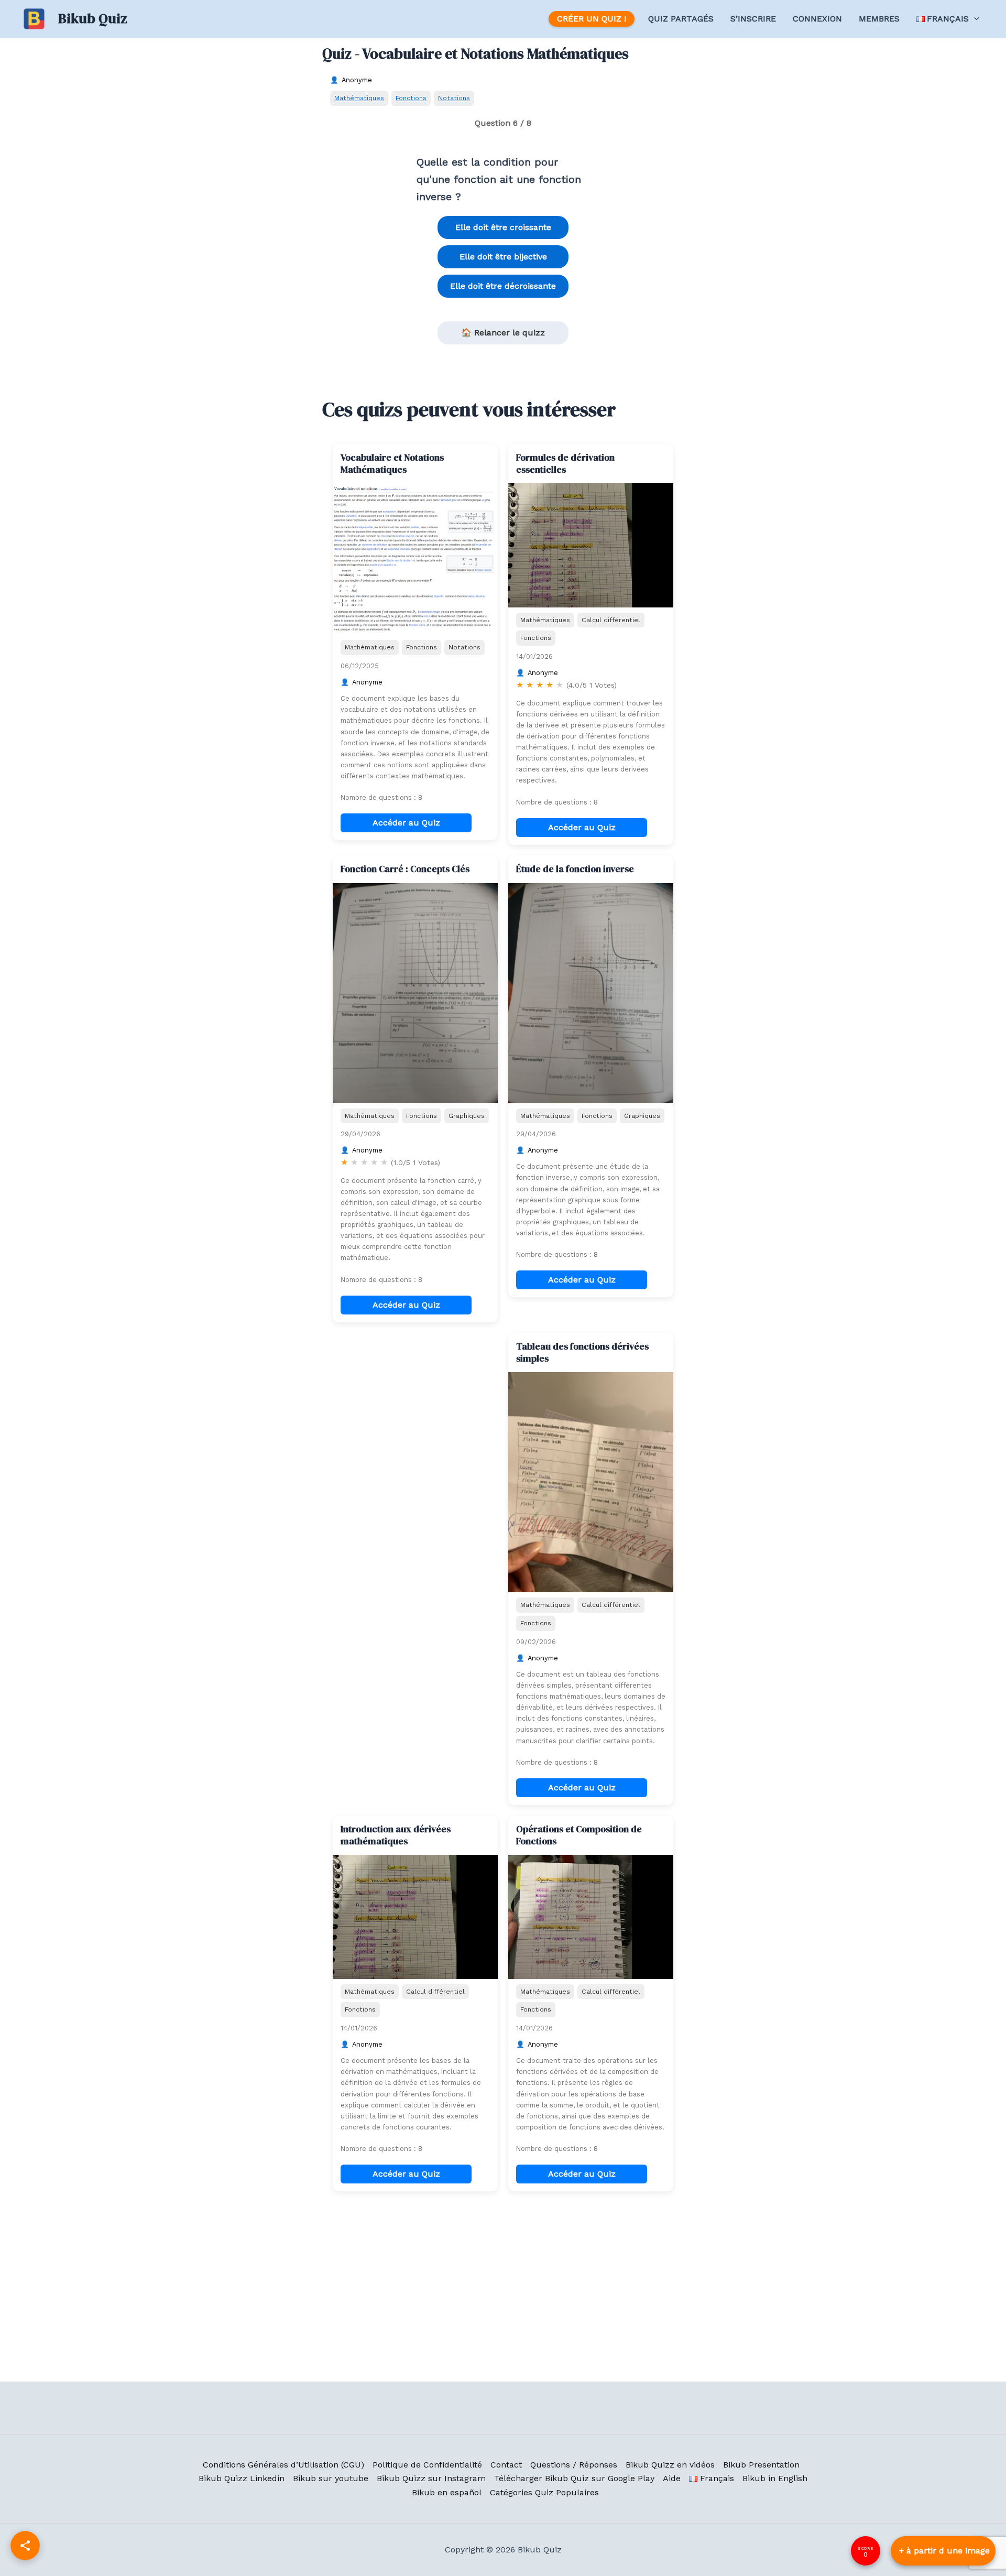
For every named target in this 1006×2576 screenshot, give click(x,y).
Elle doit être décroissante (503, 286)
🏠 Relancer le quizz (503, 333)
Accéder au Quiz (406, 823)
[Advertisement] (415, 1398)
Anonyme (357, 80)
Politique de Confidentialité (427, 2465)
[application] (974, 19)
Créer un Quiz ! (592, 19)
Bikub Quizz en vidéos (670, 2465)
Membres (879, 19)
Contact (506, 2465)
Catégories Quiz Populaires (544, 2492)
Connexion (817, 19)
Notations (454, 98)
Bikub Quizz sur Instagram (431, 2478)
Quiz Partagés (681, 19)
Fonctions (411, 98)
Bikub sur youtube (331, 2478)
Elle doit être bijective (503, 257)
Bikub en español (447, 2492)
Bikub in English (775, 2478)
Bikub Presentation (761, 2465)
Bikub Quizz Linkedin (242, 2478)
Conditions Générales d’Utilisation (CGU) (283, 2465)
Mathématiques (359, 98)
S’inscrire (753, 19)
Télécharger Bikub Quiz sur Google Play (574, 2478)
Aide (672, 2478)
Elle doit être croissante (503, 227)
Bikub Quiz (93, 18)
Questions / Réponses (574, 2465)
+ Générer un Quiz (943, 2551)
